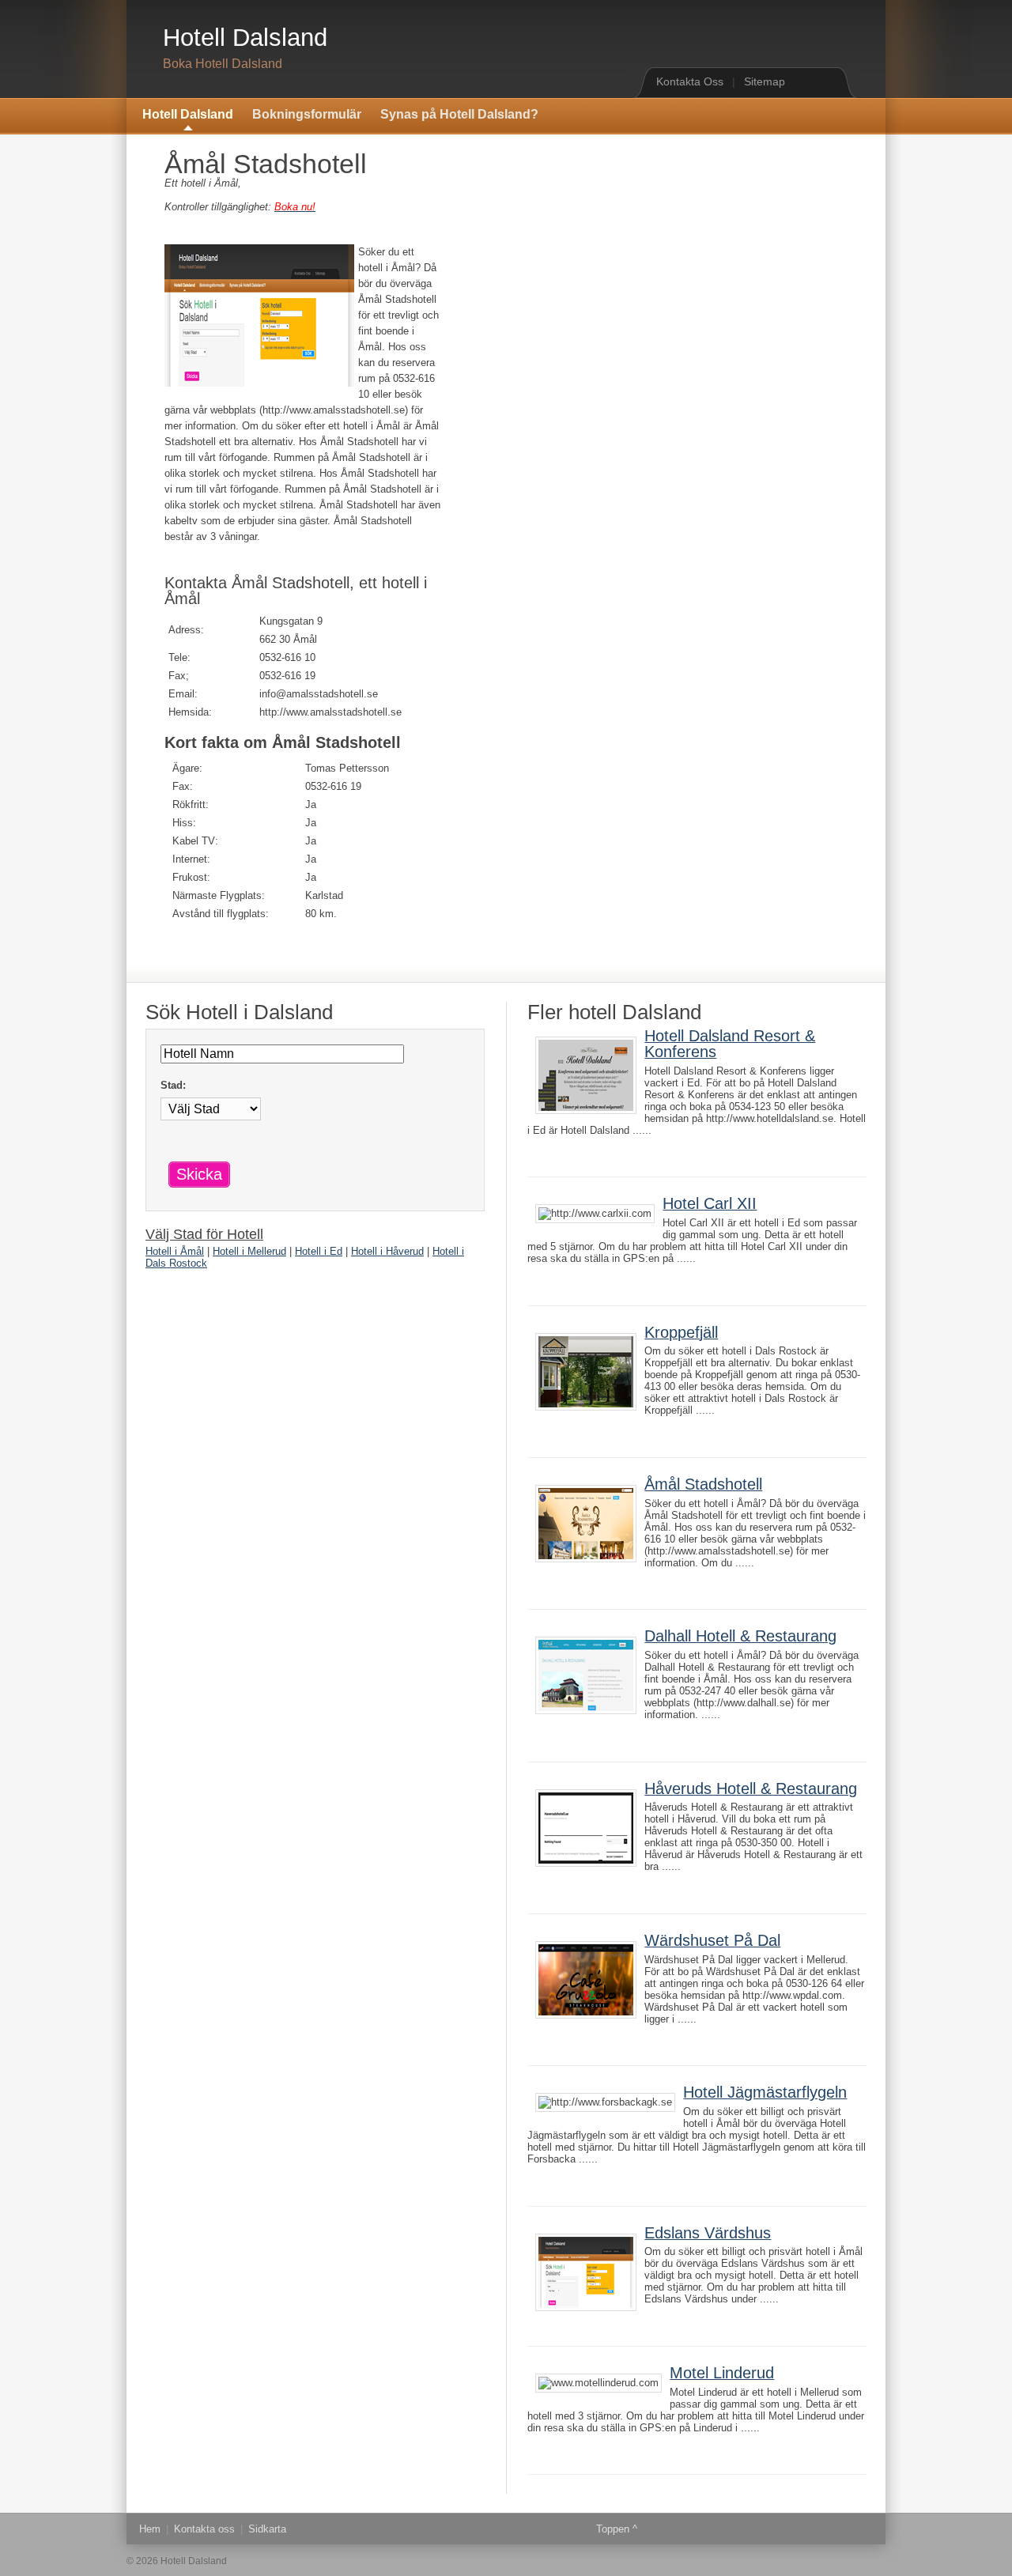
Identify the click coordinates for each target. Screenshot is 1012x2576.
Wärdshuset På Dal (712, 1940)
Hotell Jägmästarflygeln (765, 2092)
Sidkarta (267, 2529)
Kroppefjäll (681, 1332)
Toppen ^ (617, 2529)
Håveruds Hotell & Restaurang (751, 1788)
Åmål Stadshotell (703, 1484)
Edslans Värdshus (708, 2233)
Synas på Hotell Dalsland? (459, 114)
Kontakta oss (204, 2529)
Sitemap (765, 81)
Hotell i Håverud (387, 1251)
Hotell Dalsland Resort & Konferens (730, 1044)
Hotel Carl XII (710, 1203)
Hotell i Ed (319, 1251)
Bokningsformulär (307, 114)
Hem (150, 2529)
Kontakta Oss (690, 81)
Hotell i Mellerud (249, 1251)
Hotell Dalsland (245, 38)
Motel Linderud (722, 2373)
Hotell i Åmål (175, 1251)
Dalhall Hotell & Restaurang (740, 1636)
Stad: (173, 1085)
